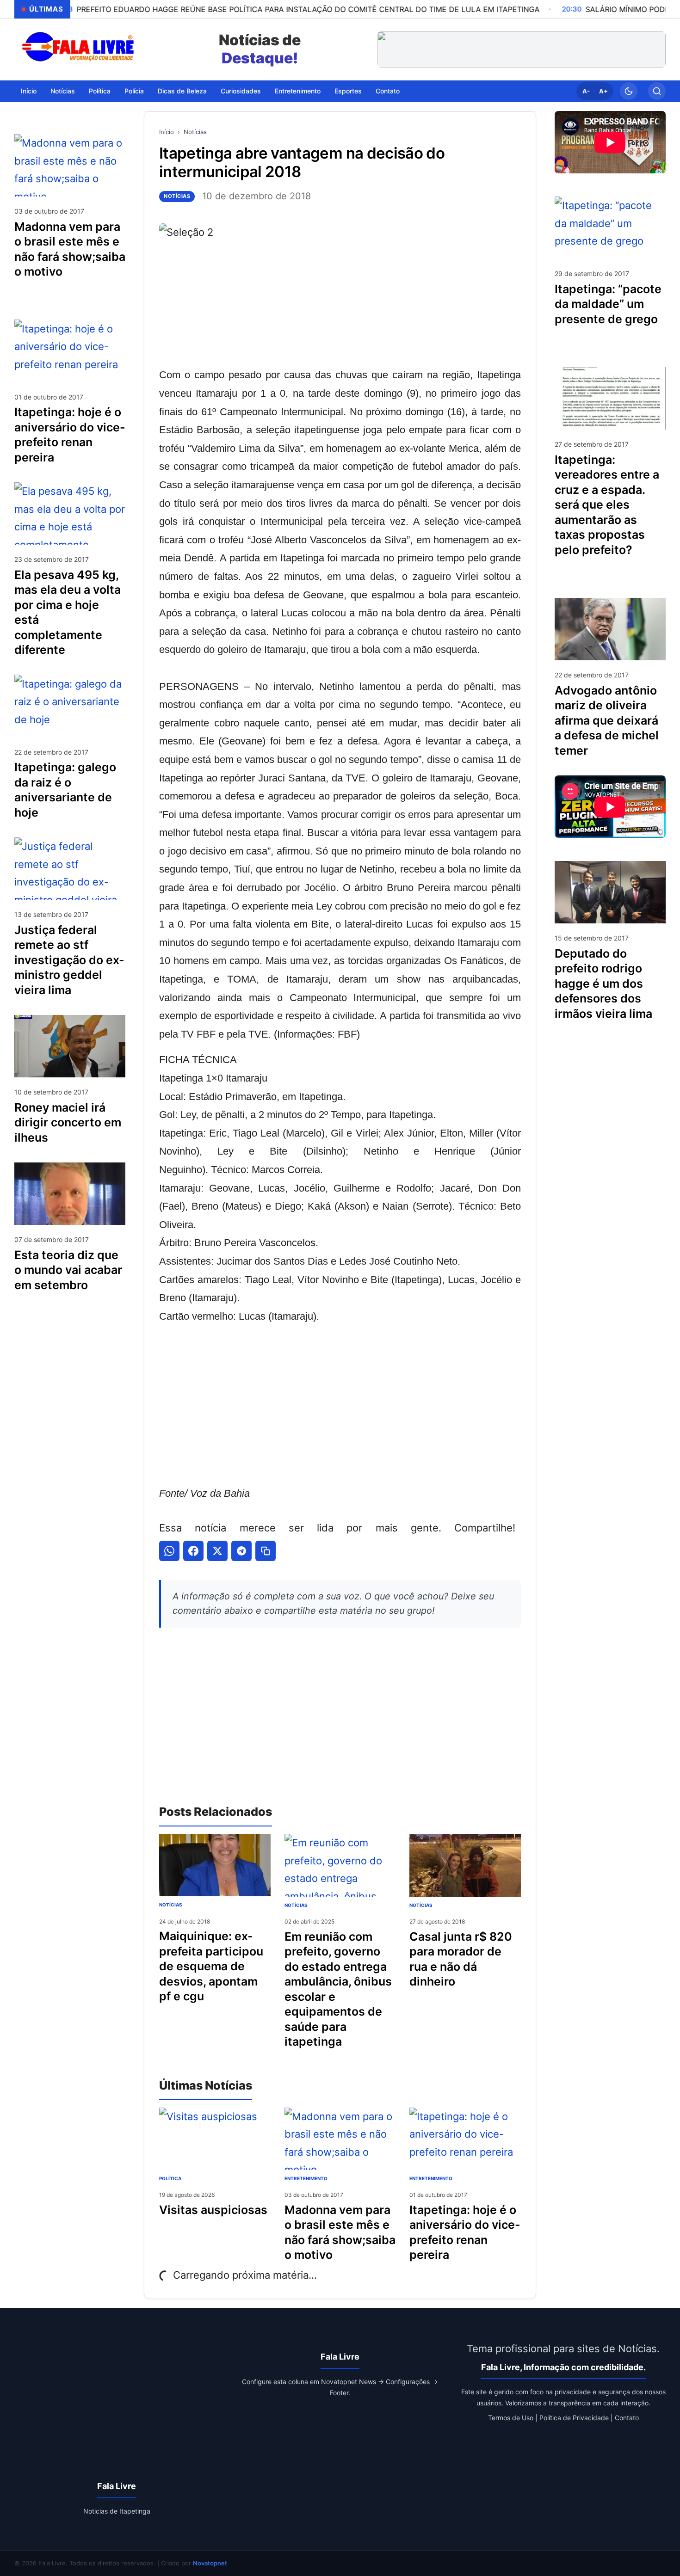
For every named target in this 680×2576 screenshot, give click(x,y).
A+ (603, 91)
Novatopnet (210, 2563)
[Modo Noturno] (629, 91)
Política (100, 90)
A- (586, 91)
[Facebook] (193, 1551)
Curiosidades (241, 90)
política (170, 2178)
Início (29, 90)
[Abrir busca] (657, 91)
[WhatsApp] (169, 1551)
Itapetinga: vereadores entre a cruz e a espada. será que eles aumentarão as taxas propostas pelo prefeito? (607, 504)
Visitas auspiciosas (213, 2210)
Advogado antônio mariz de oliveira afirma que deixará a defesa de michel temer (607, 720)
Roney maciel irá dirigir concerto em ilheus (68, 1122)
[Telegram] (241, 1551)
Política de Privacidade (574, 2418)
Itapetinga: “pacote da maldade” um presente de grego (608, 304)
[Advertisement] (340, 1405)
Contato (388, 90)
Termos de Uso (511, 2418)
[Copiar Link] (266, 1551)
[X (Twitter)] (217, 1551)
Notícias (63, 90)
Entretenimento (298, 90)
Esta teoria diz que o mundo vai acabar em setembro (68, 1270)
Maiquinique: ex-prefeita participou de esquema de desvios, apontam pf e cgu (211, 1966)
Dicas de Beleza (182, 90)
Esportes (348, 90)
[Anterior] (386, 49)
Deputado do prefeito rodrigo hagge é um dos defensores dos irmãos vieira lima (603, 983)
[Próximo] (656, 49)
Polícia (134, 90)
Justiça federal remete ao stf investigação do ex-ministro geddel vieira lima (69, 959)
